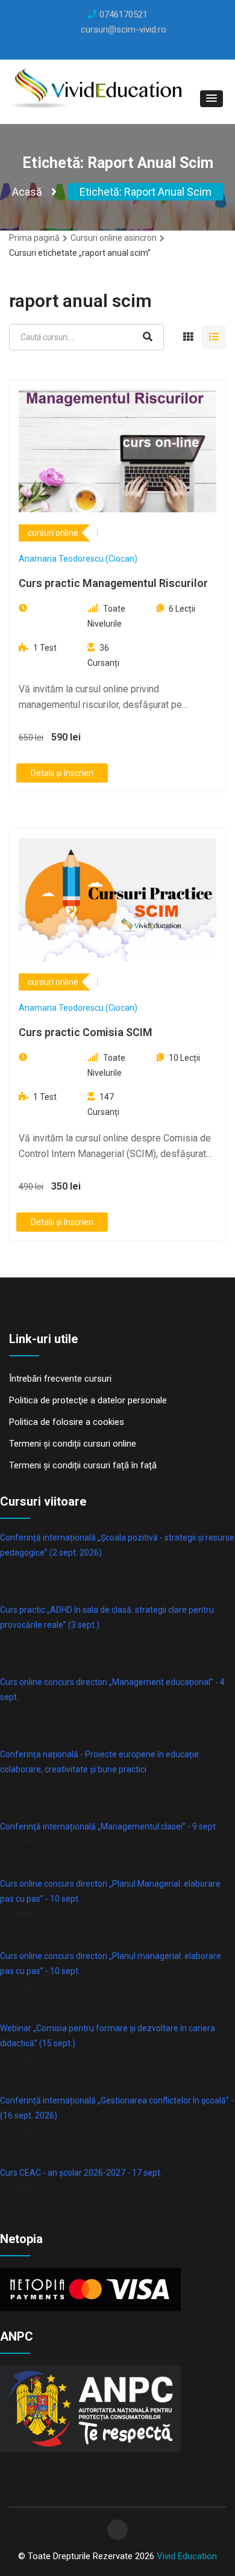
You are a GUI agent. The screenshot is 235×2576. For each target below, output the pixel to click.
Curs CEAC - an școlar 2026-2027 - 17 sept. (81, 2173)
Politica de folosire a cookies (67, 1422)
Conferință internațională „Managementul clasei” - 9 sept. (109, 1826)
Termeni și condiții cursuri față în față (83, 1465)
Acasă (27, 192)
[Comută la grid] (188, 337)
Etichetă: (146, 192)
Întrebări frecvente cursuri (60, 1379)
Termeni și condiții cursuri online (73, 1444)
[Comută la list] (214, 337)
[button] (211, 99)
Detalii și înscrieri (62, 773)
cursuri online (53, 533)
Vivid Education (187, 2556)
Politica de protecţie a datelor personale (88, 1400)
